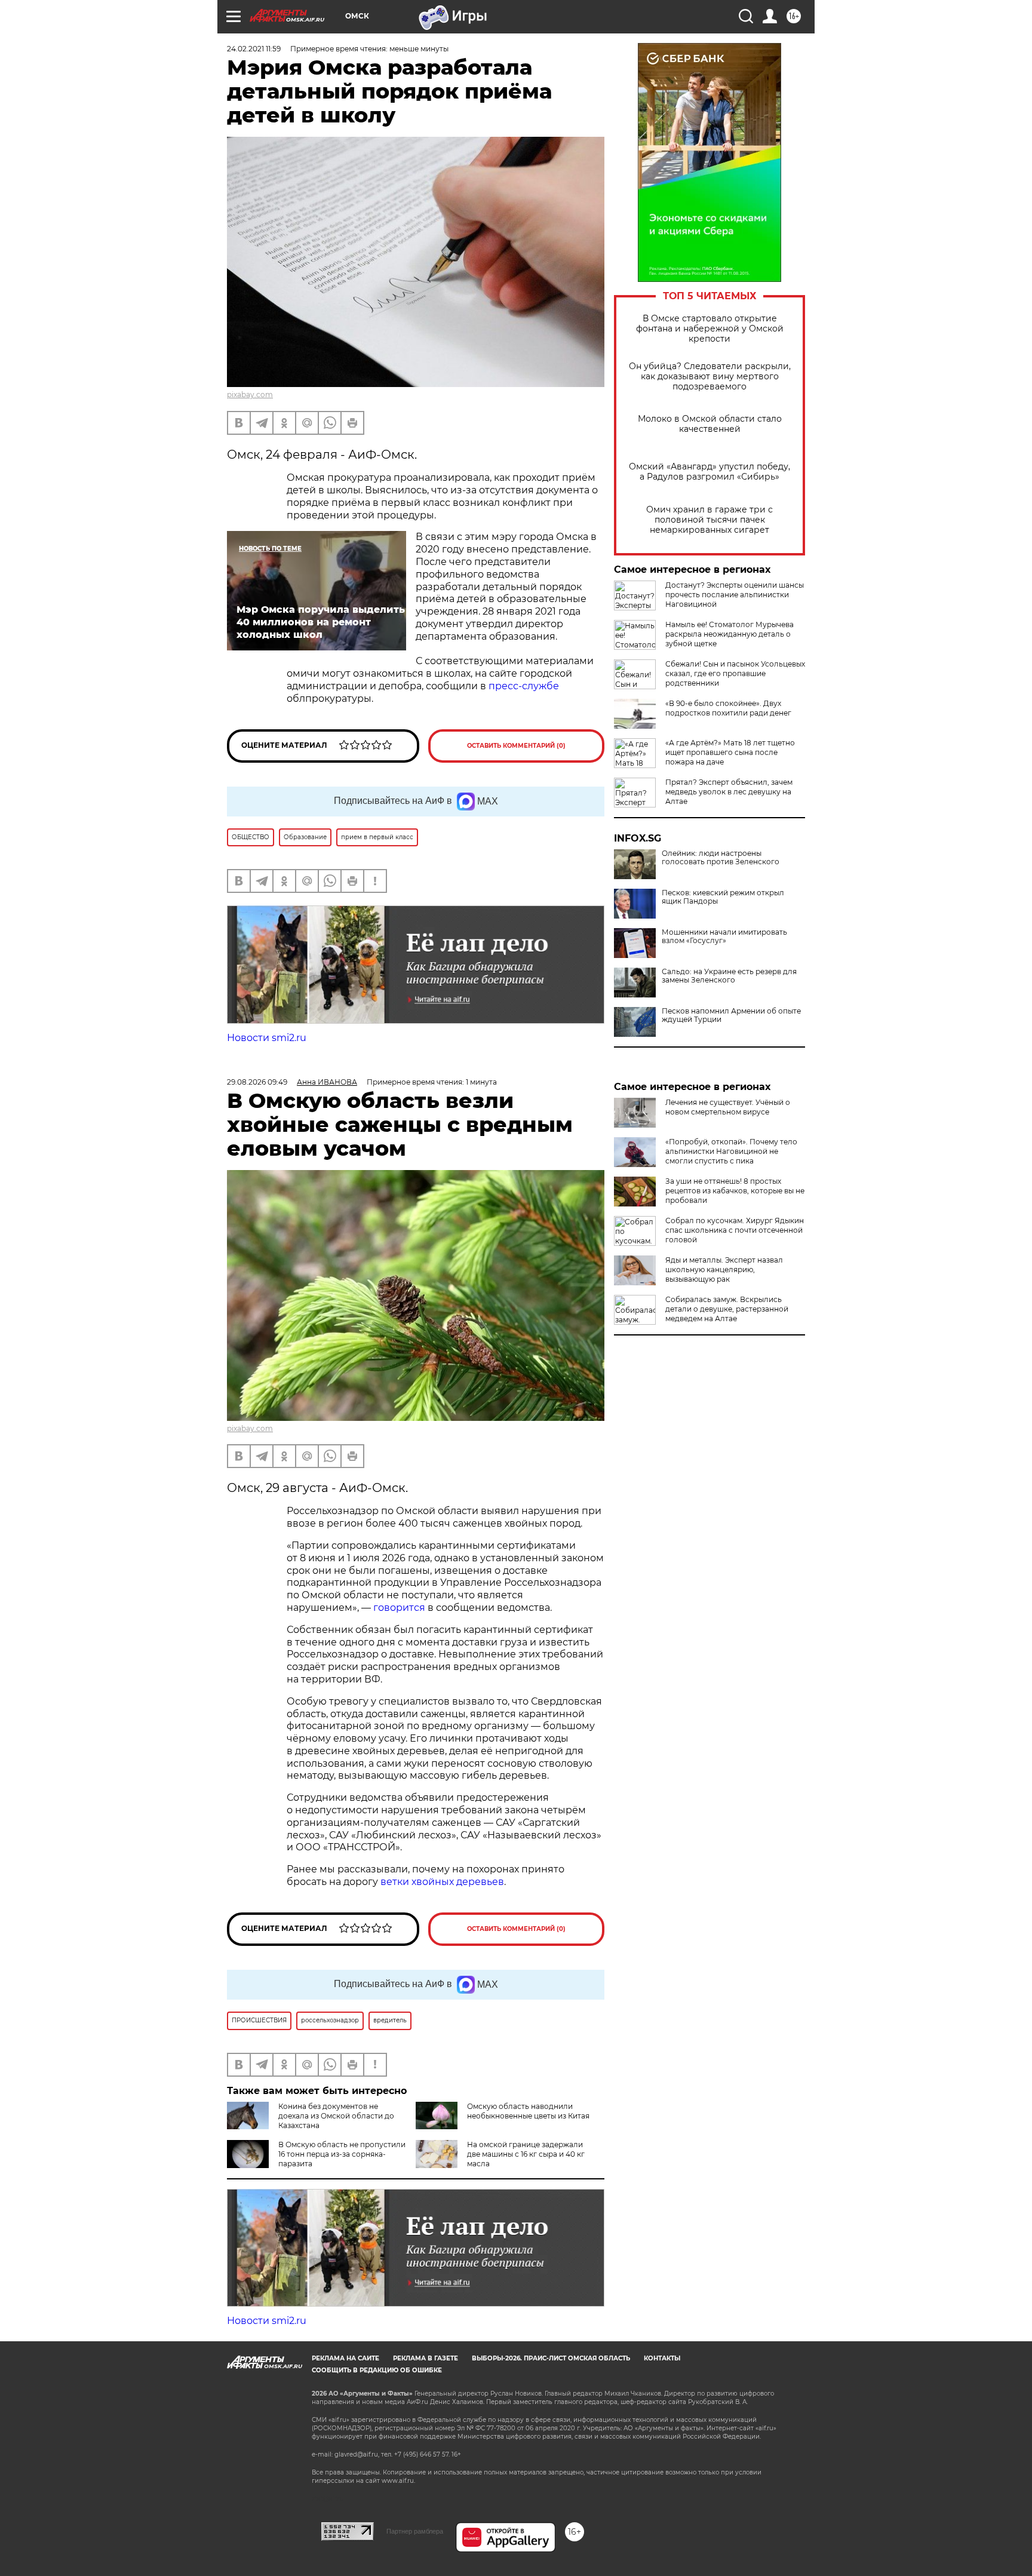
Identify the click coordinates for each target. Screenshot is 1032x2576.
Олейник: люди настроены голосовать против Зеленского (721, 858)
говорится (399, 1608)
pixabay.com (250, 394)
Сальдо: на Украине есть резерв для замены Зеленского (729, 976)
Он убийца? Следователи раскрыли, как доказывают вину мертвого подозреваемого (710, 377)
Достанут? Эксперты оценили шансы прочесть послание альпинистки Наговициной (735, 595)
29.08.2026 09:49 (257, 1082)
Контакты (662, 2358)
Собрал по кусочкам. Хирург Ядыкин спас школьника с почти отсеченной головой (735, 1230)
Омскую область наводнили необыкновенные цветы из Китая (528, 2111)
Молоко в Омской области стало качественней (710, 424)
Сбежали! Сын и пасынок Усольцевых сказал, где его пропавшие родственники (735, 673)
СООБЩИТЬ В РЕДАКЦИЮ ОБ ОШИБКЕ (377, 2370)
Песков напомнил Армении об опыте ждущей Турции (731, 1015)
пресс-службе (524, 686)
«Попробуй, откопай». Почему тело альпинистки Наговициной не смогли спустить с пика (731, 1151)
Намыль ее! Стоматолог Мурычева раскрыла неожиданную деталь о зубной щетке (730, 634)
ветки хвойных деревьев (442, 1882)
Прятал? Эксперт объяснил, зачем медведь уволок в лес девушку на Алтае (729, 792)
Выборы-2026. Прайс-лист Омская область (551, 2358)
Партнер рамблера (415, 2531)
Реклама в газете (426, 2358)
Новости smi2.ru (267, 1038)
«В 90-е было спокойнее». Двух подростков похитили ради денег (728, 708)
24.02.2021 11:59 (254, 49)
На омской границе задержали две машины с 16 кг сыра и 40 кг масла (526, 2154)
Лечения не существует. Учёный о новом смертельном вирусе (728, 1107)
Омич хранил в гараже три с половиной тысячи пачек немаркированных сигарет (709, 520)
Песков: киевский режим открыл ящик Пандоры (723, 897)
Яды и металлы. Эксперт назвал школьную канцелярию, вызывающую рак (724, 1269)
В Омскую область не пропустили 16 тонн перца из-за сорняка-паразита (342, 2154)
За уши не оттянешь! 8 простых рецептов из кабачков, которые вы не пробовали (735, 1191)
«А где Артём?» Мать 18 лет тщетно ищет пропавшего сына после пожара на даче (730, 752)
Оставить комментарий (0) (516, 746)
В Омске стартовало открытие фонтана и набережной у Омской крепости (710, 329)
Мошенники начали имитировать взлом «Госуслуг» (724, 937)
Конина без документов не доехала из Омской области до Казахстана (336, 2116)
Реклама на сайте (345, 2358)
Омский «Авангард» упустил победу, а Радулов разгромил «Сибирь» (709, 472)
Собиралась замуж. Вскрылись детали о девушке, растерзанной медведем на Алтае (727, 1309)
